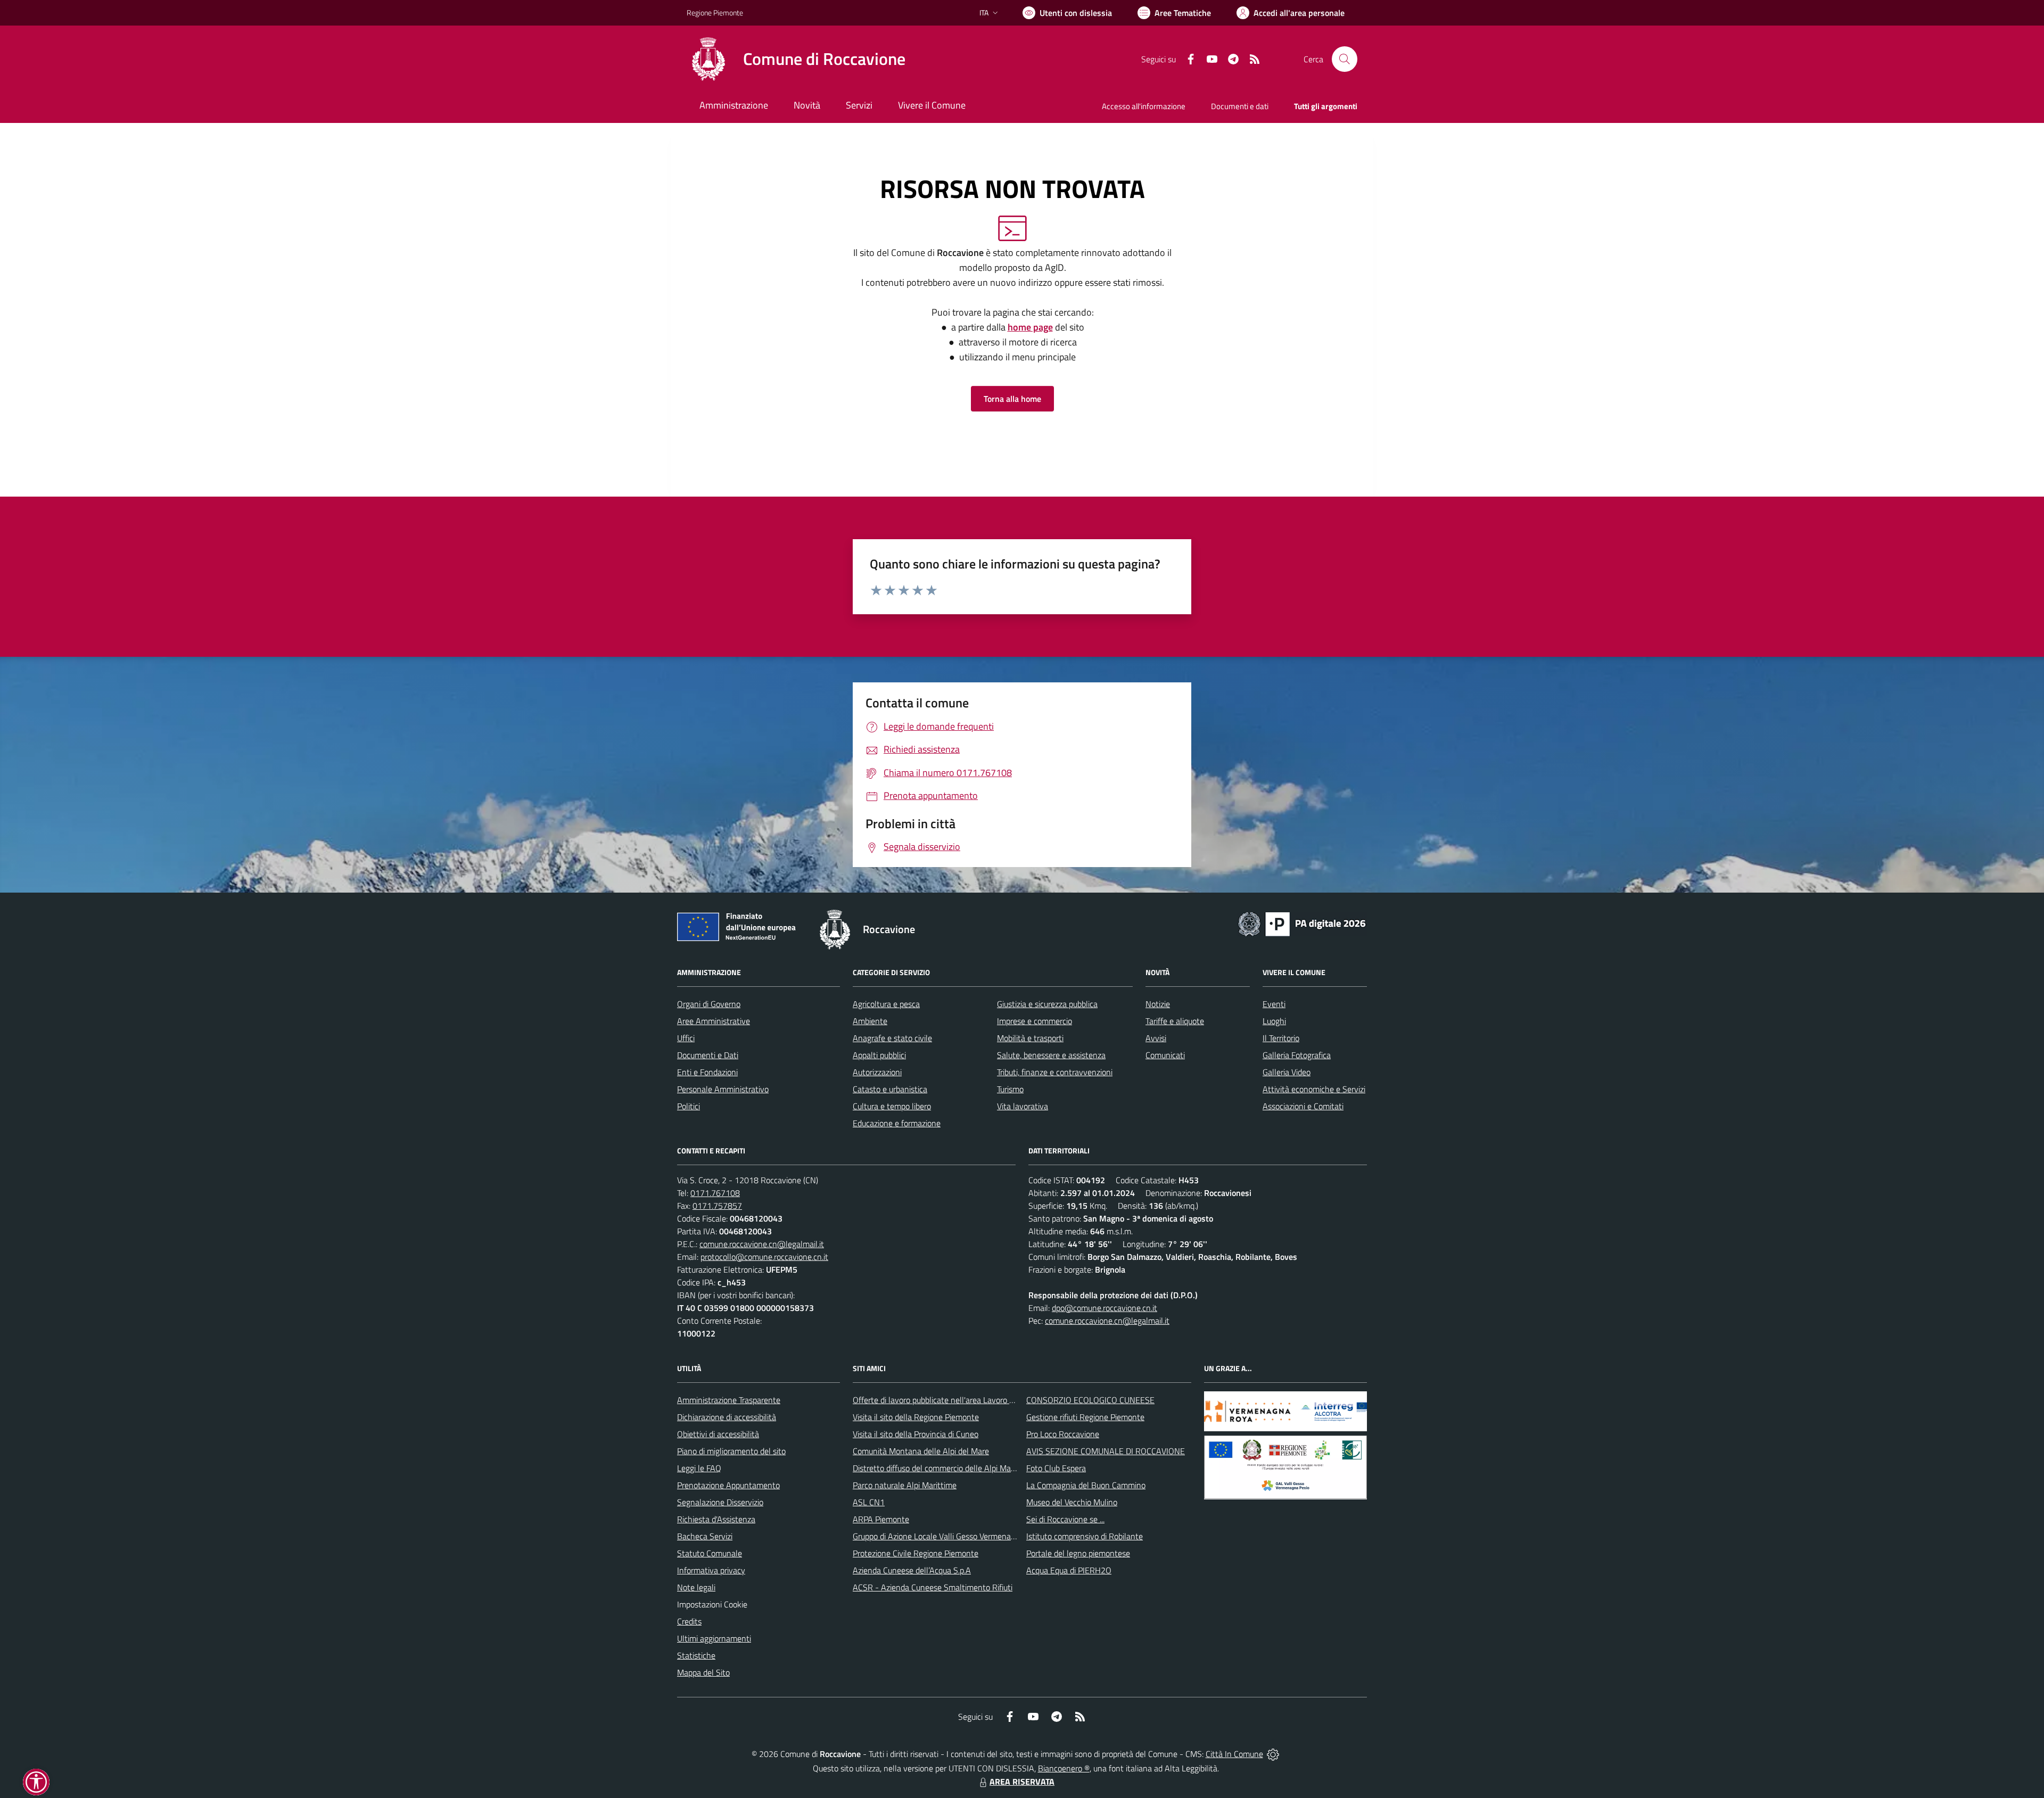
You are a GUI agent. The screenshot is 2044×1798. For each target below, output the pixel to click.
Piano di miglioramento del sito (731, 1451)
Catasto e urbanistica (890, 1089)
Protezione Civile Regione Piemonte (916, 1553)
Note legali (696, 1587)
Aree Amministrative (714, 1021)
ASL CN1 (869, 1502)
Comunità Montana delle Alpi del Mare (921, 1451)
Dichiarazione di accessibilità (727, 1417)
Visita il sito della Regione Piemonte (916, 1417)
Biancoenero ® (1064, 1768)
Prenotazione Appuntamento (728, 1485)
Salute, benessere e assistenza (1051, 1055)
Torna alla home (1012, 399)
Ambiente (870, 1021)
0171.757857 (717, 1206)
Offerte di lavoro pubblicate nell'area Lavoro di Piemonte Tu (957, 1400)
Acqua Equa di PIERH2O (1069, 1570)
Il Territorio (1281, 1038)
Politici (689, 1106)
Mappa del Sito (703, 1672)
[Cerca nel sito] (1345, 59)
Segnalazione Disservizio (720, 1502)
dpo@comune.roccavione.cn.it (1105, 1308)
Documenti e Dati (708, 1055)
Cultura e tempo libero (892, 1106)
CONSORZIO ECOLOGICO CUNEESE (1090, 1400)
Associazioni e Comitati (1303, 1106)
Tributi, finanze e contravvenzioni (1055, 1072)
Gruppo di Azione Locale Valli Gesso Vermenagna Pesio (949, 1536)
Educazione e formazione (897, 1123)
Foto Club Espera (1056, 1468)
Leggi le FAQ (699, 1468)
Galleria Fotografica (1297, 1055)
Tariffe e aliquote (1175, 1021)
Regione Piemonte (715, 13)
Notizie (1158, 1004)
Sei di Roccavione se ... (1065, 1519)
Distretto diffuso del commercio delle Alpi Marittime (943, 1468)
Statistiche (696, 1655)
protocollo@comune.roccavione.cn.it (764, 1257)
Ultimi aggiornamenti (714, 1638)
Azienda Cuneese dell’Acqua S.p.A (912, 1570)
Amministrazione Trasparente (729, 1400)
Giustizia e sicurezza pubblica (1047, 1004)
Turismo (1010, 1089)
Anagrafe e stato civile (892, 1038)
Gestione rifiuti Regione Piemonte (1085, 1417)
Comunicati (1165, 1055)
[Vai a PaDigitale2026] (1302, 923)
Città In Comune (1234, 1754)
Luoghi (1274, 1021)
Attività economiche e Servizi (1314, 1089)
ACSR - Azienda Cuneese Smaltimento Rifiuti (933, 1587)
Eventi (1274, 1004)
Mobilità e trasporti (1030, 1038)
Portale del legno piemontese (1078, 1553)
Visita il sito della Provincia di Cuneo (916, 1434)
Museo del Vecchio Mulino (1072, 1502)
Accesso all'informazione (1144, 106)
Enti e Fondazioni (707, 1072)
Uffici (686, 1038)
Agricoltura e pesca (886, 1004)
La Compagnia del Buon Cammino (1086, 1485)
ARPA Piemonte (881, 1519)
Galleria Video (1287, 1072)
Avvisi (1156, 1038)
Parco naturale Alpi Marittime (905, 1485)
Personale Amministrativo (723, 1089)
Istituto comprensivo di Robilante (1085, 1536)
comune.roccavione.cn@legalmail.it (762, 1244)
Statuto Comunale (710, 1553)
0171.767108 (715, 1193)
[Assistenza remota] (1273, 1754)
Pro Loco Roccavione (1063, 1434)
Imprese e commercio (1035, 1021)
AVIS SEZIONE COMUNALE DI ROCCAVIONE (1106, 1451)
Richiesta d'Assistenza (716, 1519)
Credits (689, 1621)
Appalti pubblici (879, 1055)
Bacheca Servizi (705, 1536)
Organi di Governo (709, 1004)
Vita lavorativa (1023, 1106)
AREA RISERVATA (1022, 1781)
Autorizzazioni (877, 1072)
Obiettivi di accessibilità (718, 1434)
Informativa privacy (711, 1570)
